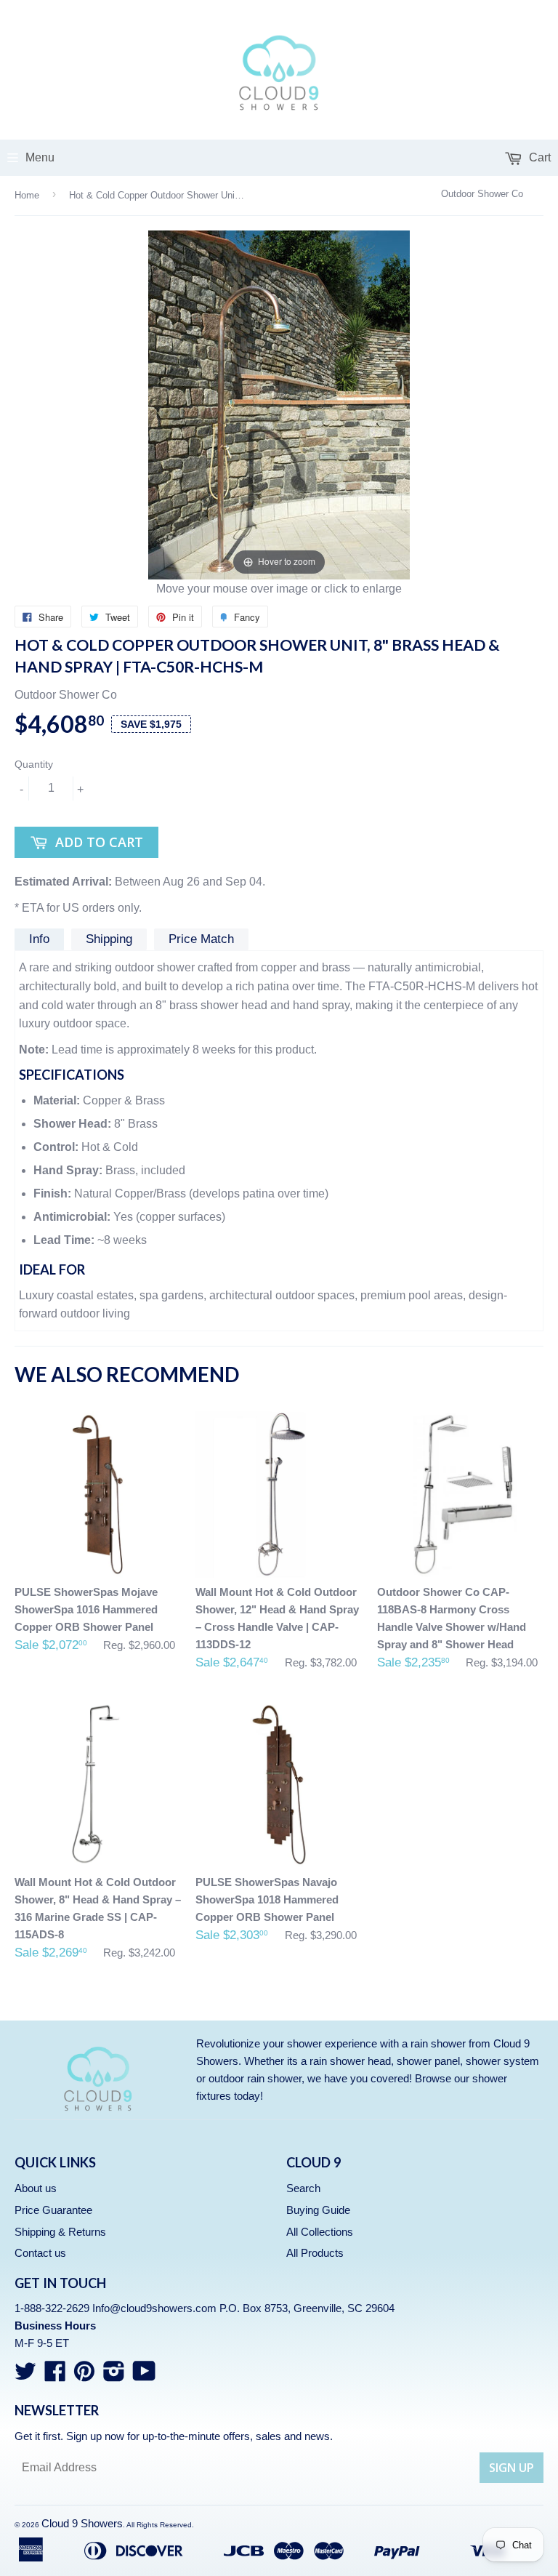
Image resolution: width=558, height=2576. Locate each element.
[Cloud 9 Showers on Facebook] (55, 2376)
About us (36, 2188)
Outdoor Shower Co (482, 194)
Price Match (201, 939)
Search (303, 2188)
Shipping (109, 939)
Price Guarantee (53, 2210)
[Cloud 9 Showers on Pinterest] (84, 2376)
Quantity (34, 764)
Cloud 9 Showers (82, 2523)
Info (39, 939)
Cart (538, 157)
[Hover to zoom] (279, 404)
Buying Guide (318, 2210)
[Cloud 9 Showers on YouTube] (144, 2376)
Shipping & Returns (60, 2232)
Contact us (40, 2253)
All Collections (320, 2232)
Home (27, 195)
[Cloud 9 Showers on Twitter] (25, 2376)
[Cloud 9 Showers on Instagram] (114, 2376)
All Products (315, 2253)
